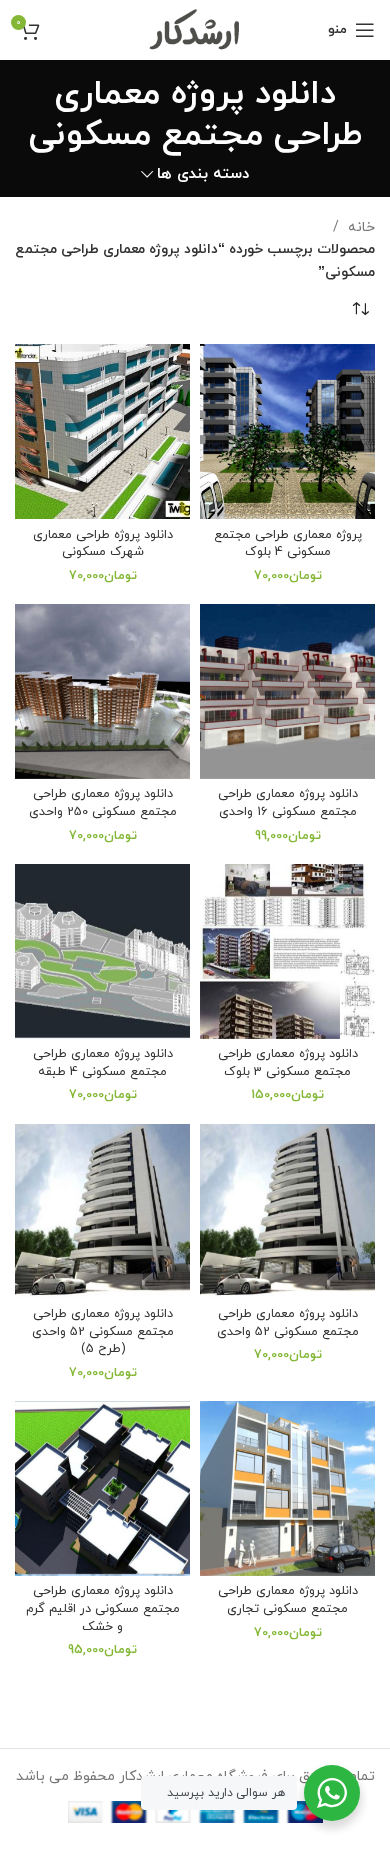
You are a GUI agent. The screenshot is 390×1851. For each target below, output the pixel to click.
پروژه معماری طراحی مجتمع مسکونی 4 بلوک (288, 544)
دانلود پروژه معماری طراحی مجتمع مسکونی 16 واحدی (288, 803)
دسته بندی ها (203, 174)
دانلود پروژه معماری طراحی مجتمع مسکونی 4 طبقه (103, 1063)
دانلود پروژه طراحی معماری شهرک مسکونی (103, 544)
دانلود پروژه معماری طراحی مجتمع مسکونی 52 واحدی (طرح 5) (103, 1331)
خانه (359, 227)
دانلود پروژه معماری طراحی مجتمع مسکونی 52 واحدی (288, 1323)
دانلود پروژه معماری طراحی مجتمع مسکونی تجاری (288, 1600)
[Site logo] (195, 28)
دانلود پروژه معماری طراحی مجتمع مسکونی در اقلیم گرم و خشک (103, 1608)
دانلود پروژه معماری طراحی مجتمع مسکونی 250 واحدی (103, 803)
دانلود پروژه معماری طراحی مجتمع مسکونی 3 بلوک (288, 1063)
